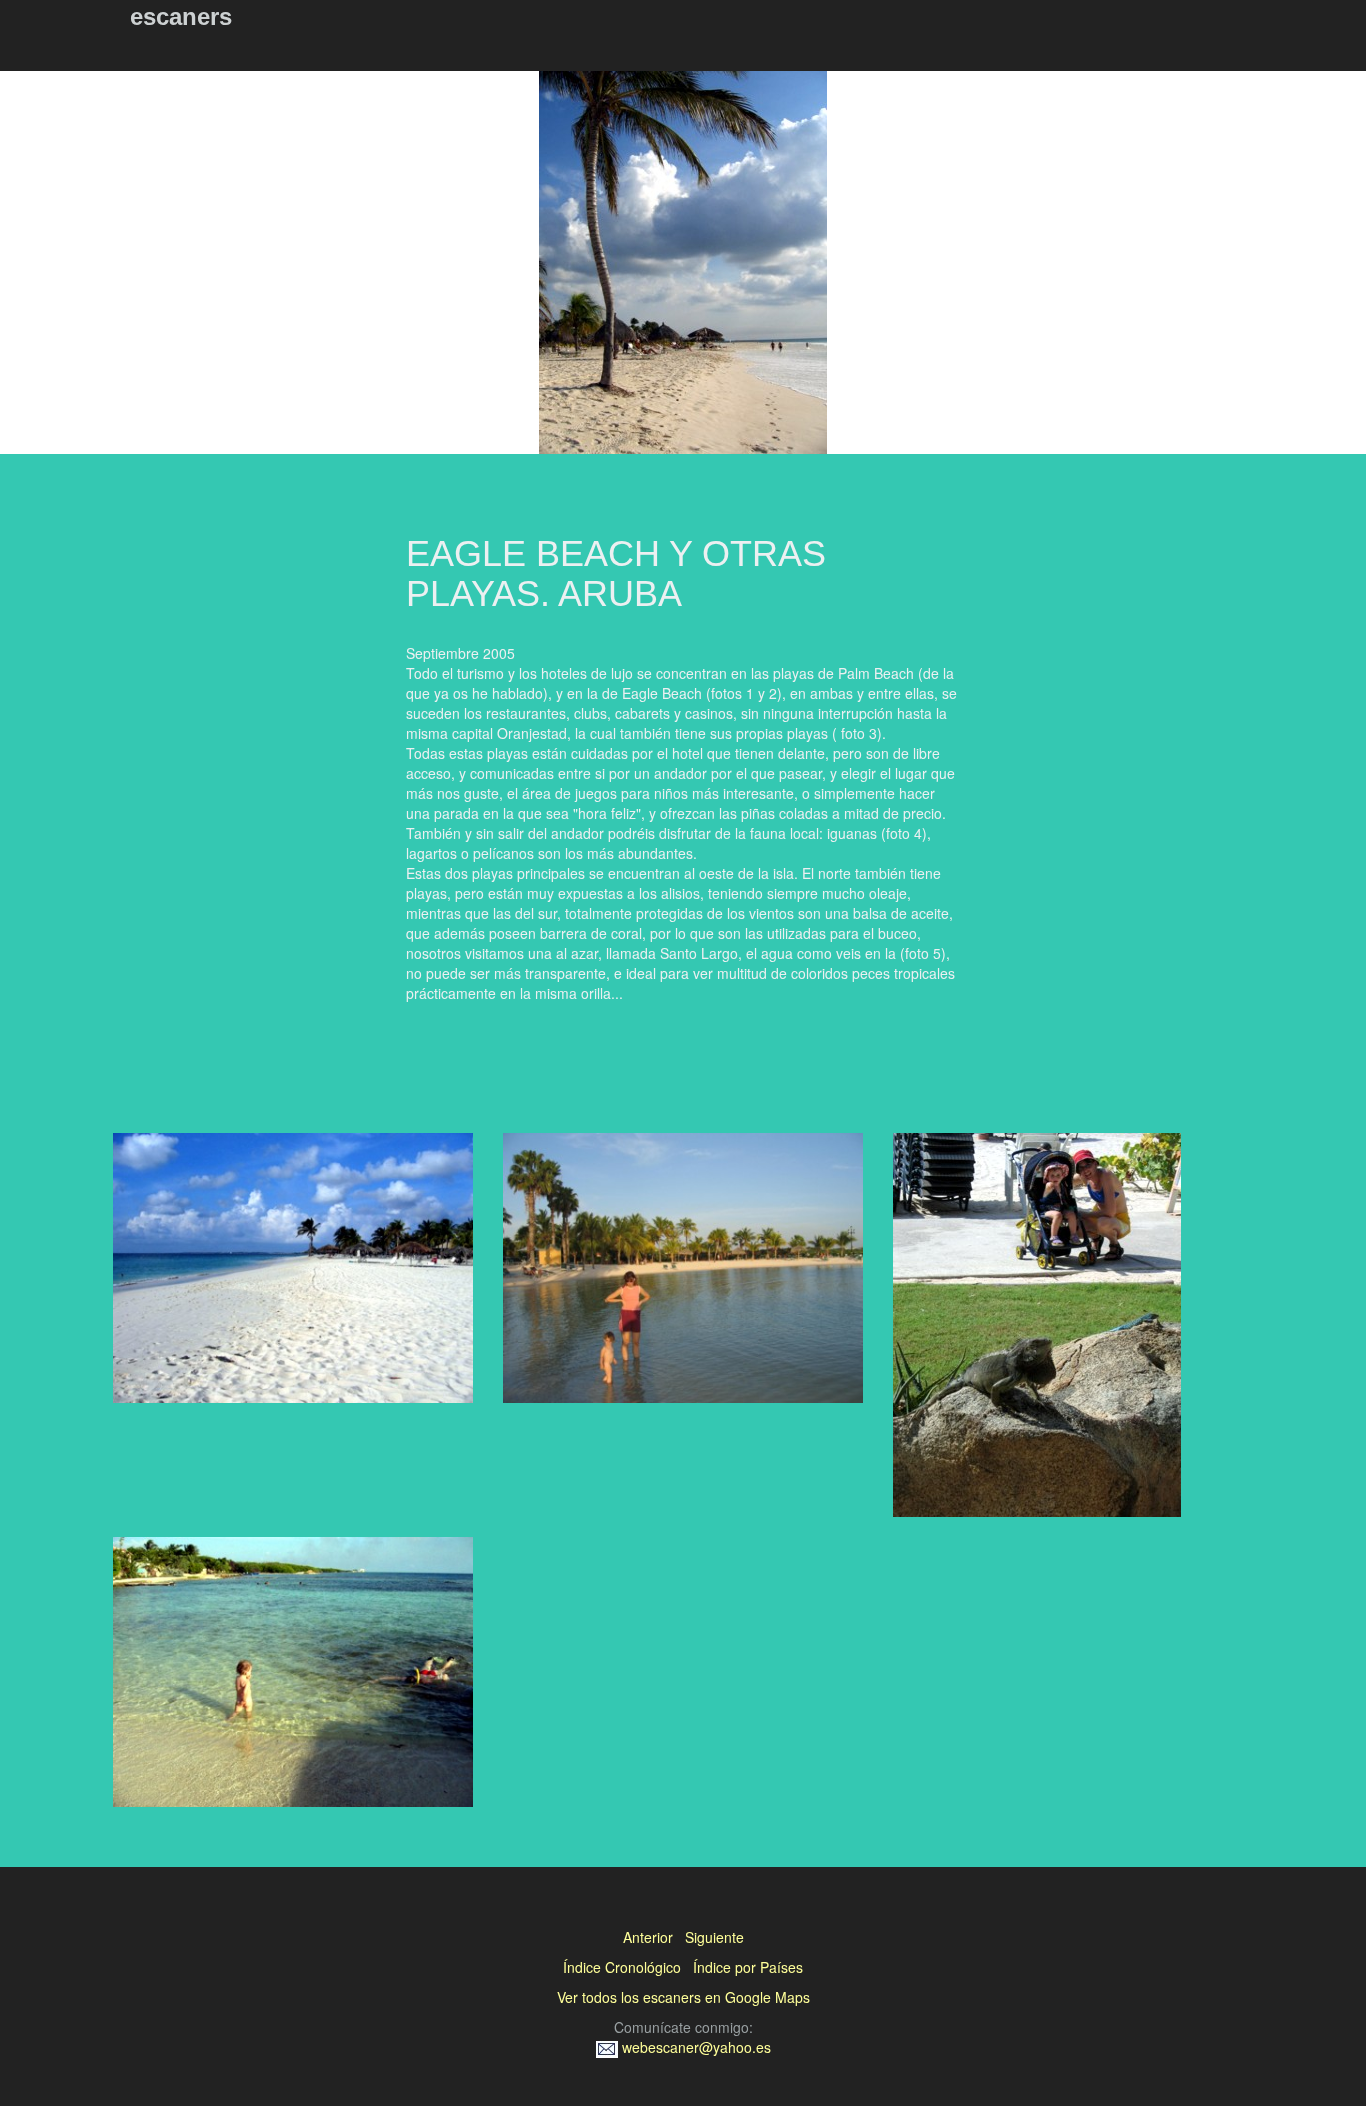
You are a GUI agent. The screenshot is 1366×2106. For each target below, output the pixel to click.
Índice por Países (748, 1967)
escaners (181, 16)
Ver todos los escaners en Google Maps (683, 1997)
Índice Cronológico (622, 1967)
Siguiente (714, 1937)
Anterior (648, 1937)
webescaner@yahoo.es (694, 2047)
